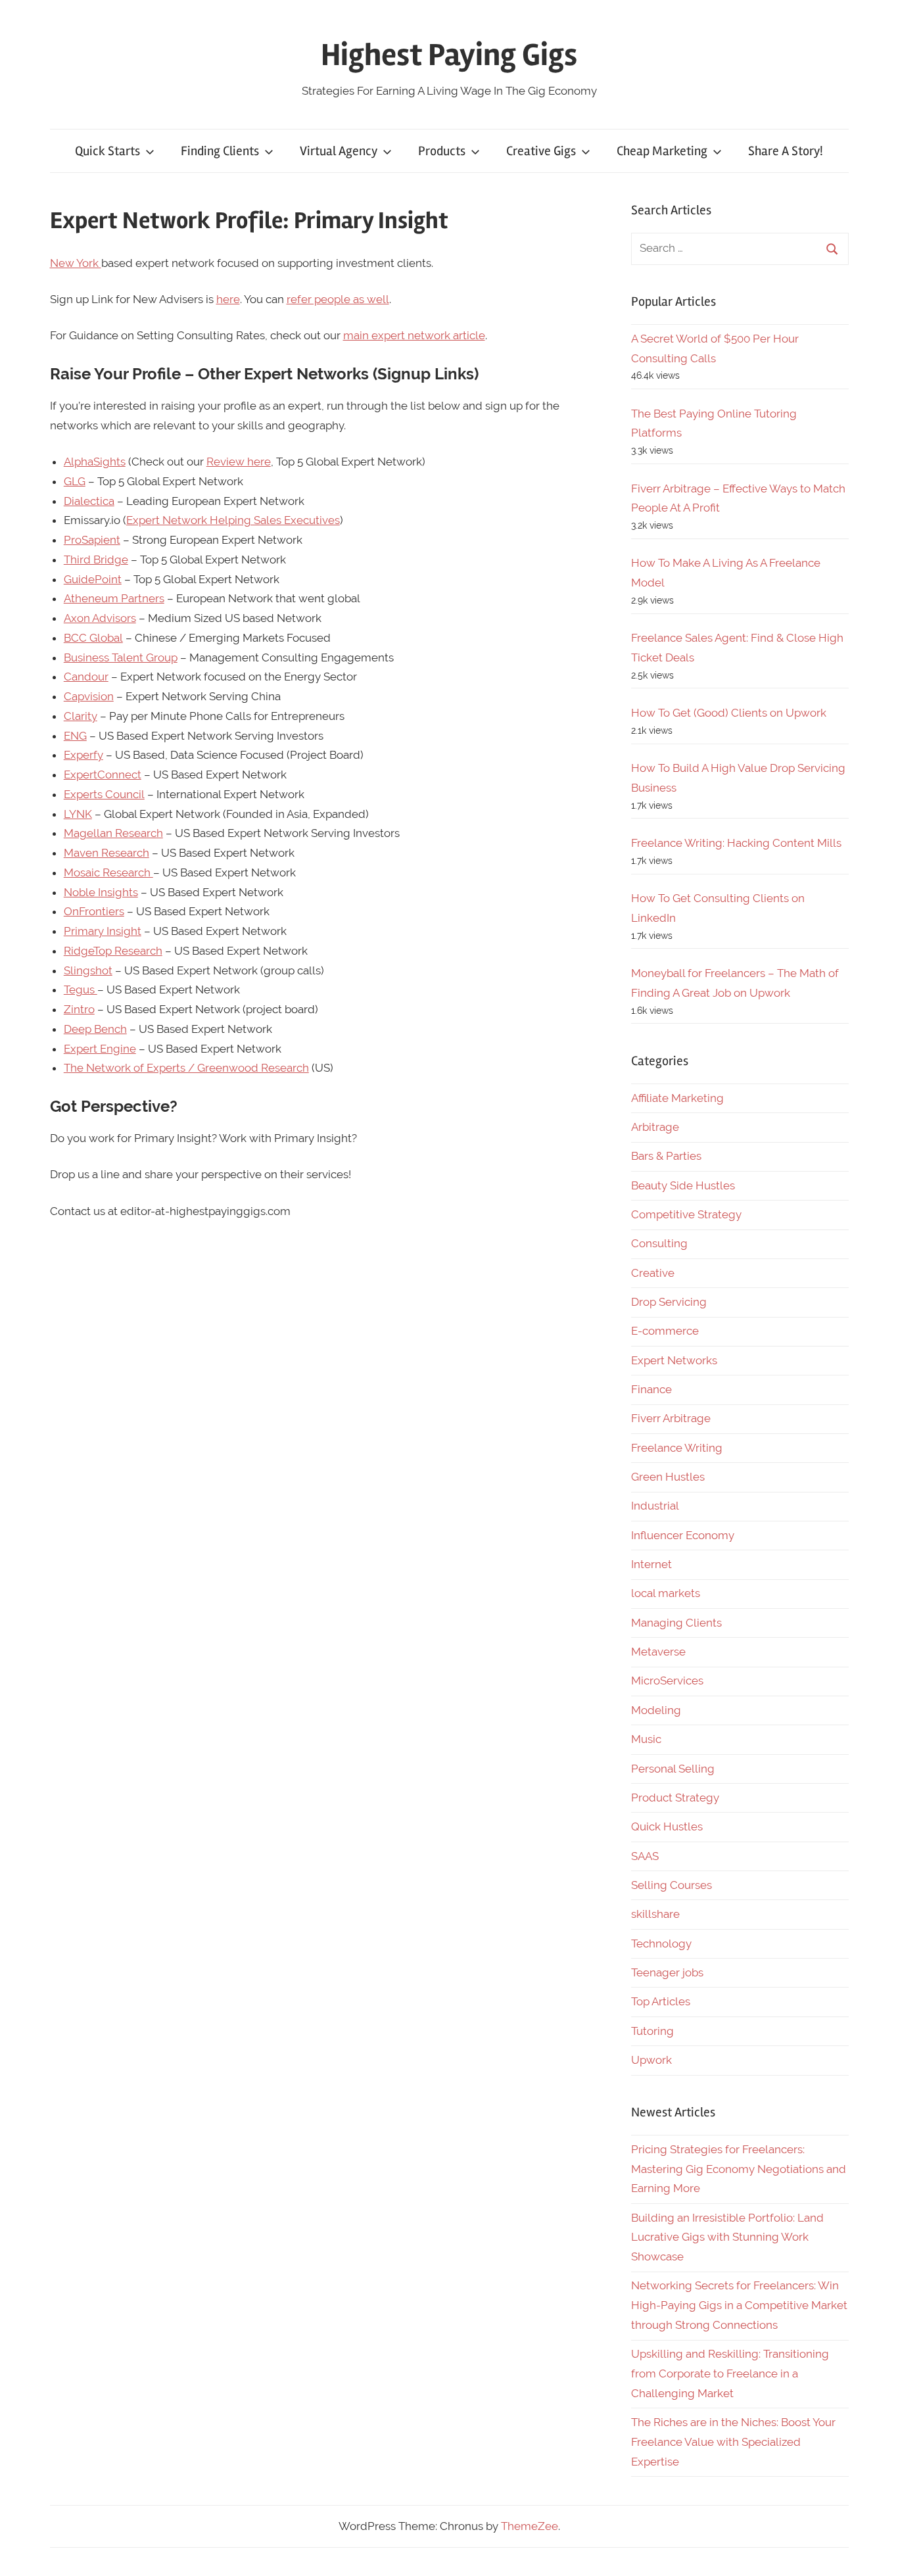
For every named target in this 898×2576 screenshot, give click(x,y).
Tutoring (652, 2031)
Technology (661, 1944)
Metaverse (658, 1652)
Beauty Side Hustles (683, 1185)
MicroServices (667, 1681)
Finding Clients (220, 151)
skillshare (655, 1914)
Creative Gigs (541, 151)
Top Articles (661, 2001)
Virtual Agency (339, 151)
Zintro (79, 1009)
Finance (651, 1389)
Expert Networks (674, 1360)
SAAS (645, 1856)
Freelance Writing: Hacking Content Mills (736, 843)
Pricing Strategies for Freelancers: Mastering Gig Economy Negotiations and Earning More (739, 2169)
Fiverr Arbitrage (671, 1418)
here (228, 299)
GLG (75, 481)
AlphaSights (95, 462)
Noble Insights (101, 892)
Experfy (83, 755)
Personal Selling (673, 1769)
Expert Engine (100, 1049)
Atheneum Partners (114, 598)
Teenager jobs (667, 1972)
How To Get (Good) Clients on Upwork (729, 713)
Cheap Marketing (662, 151)
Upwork (651, 2060)
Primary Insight (103, 931)
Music (646, 1739)
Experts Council (104, 794)
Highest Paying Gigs (449, 55)
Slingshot (88, 970)
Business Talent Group (121, 657)
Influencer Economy (683, 1535)
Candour (86, 677)
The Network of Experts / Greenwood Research (186, 1068)
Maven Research (106, 853)
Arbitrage (655, 1127)
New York (76, 263)
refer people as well (338, 299)
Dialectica (89, 501)
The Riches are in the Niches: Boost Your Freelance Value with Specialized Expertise (733, 2442)
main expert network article (414, 335)
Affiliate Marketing (677, 1098)
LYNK (78, 814)
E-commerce (665, 1331)
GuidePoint (93, 579)
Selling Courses (672, 1885)
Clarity (81, 716)
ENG (75, 736)
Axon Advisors (100, 618)
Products (442, 151)
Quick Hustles (667, 1826)
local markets (666, 1593)
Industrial (655, 1506)
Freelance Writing (677, 1448)
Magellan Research (113, 833)
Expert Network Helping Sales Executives (233, 520)
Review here (239, 462)
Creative (653, 1273)
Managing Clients (676, 1623)
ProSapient (92, 540)
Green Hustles (668, 1477)
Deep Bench (95, 1029)
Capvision (89, 696)
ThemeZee (530, 2526)
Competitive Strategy (686, 1214)
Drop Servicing (669, 1302)
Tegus (81, 990)
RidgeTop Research (113, 951)
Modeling (656, 1710)
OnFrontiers (94, 911)
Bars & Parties (666, 1156)
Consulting (659, 1243)
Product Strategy (675, 1798)
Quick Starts (107, 151)
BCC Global (93, 638)
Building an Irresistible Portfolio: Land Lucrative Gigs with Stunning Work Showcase (727, 2237)
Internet (651, 1564)
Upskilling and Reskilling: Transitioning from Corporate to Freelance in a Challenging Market (730, 2373)
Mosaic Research (108, 872)
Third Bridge (96, 560)
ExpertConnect (103, 775)
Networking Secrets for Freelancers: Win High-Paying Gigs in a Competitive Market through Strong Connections (739, 2305)
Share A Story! (786, 151)
